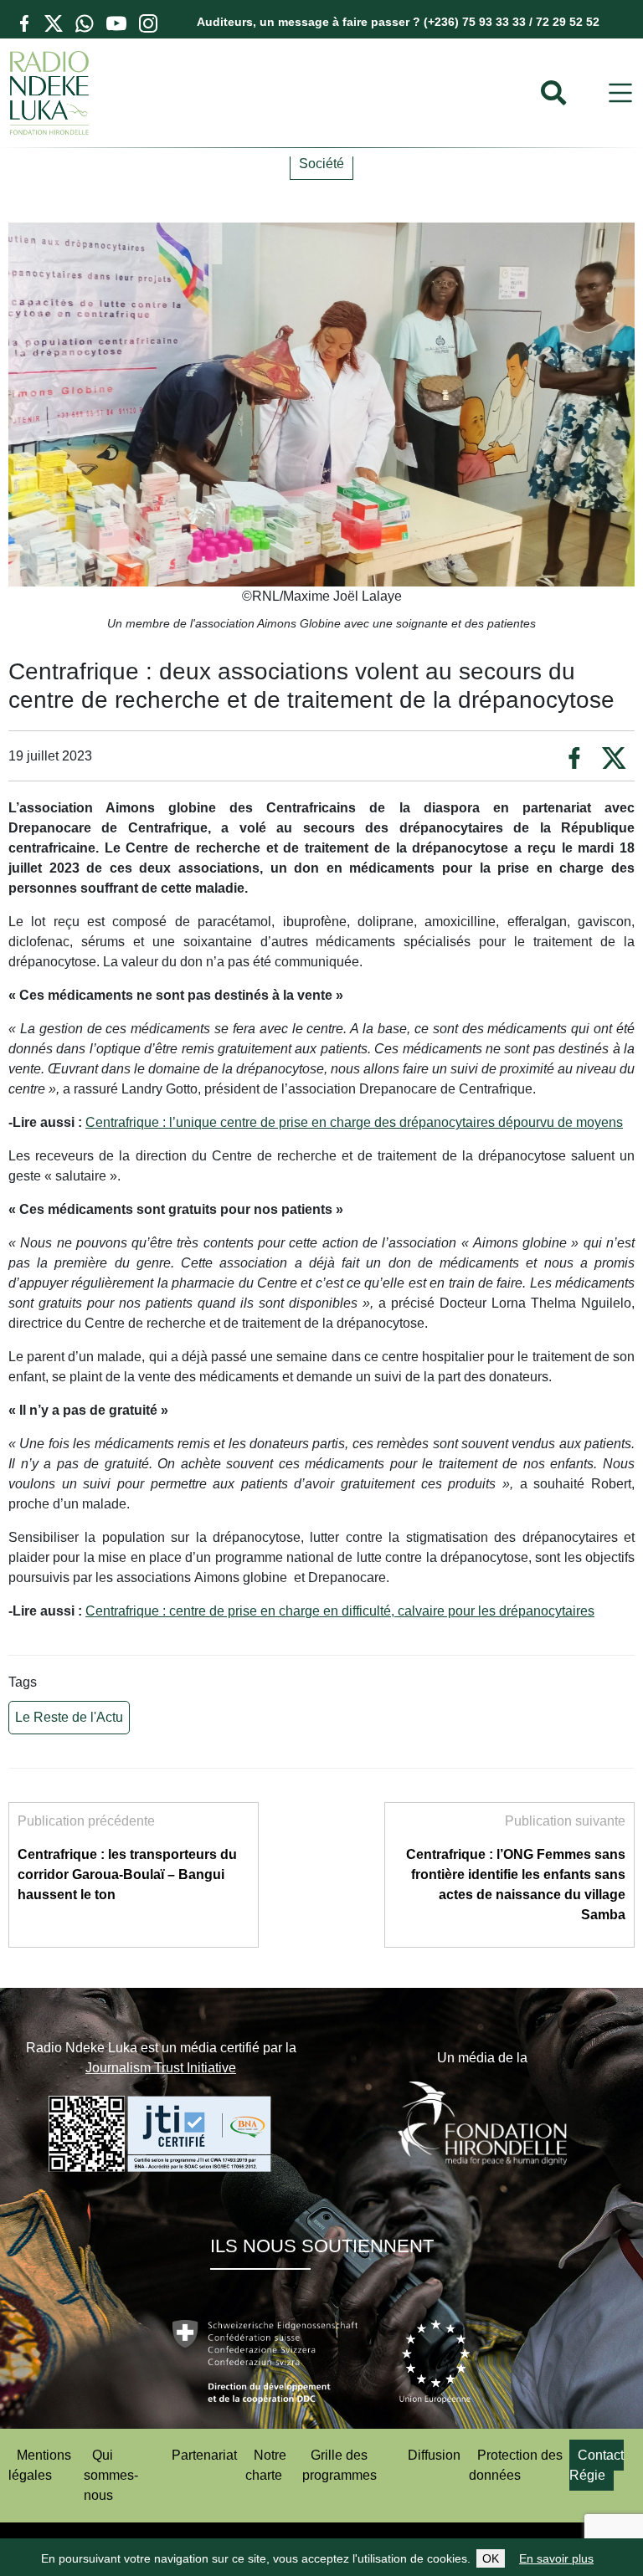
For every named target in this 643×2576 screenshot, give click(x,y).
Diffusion (434, 2455)
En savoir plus (556, 2558)
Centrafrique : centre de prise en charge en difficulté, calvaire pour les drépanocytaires (340, 1611)
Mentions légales (40, 2465)
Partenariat (204, 2455)
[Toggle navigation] (620, 93)
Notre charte (266, 2465)
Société (321, 164)
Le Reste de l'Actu (69, 1717)
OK (491, 2558)
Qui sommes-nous (111, 2475)
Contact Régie (597, 2465)
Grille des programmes (340, 2465)
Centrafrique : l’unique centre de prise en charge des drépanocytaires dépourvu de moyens (354, 1122)
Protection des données (516, 2465)
